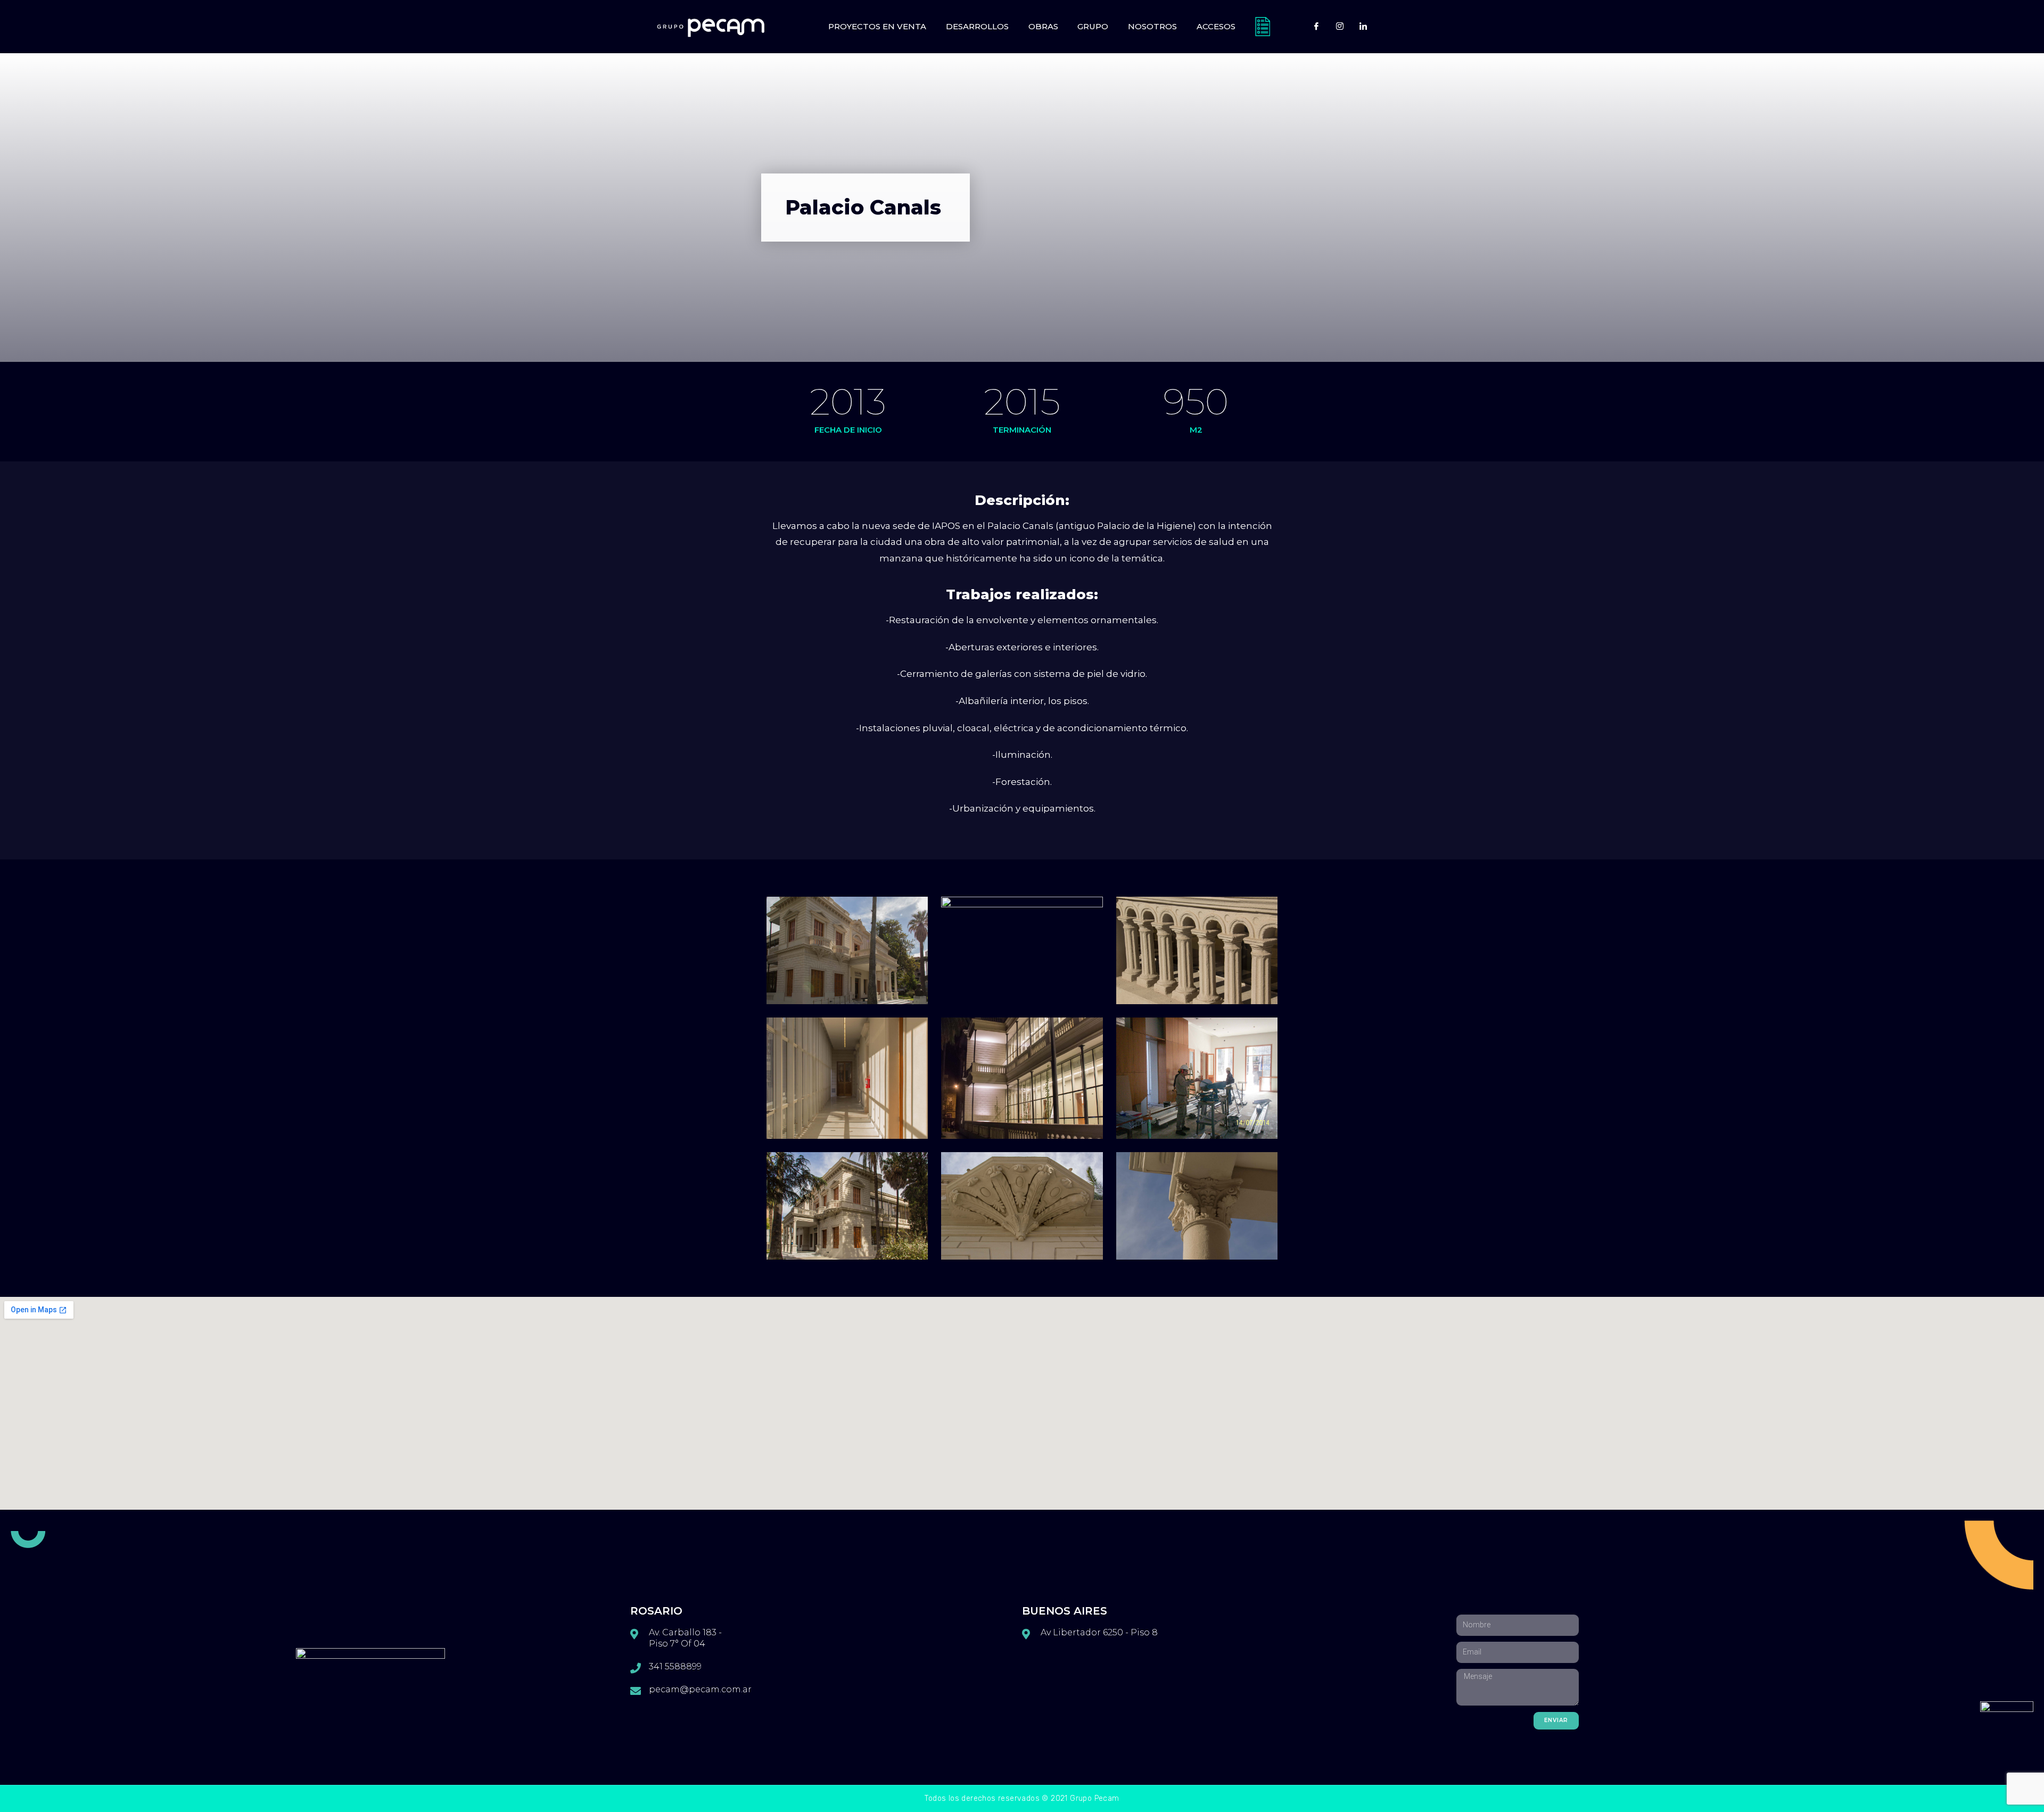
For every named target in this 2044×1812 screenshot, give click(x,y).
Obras (1043, 26)
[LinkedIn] (1363, 27)
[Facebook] (1316, 27)
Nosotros (1152, 26)
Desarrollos (977, 26)
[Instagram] (1340, 27)
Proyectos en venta (877, 26)
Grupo (1093, 26)
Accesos (1216, 26)
